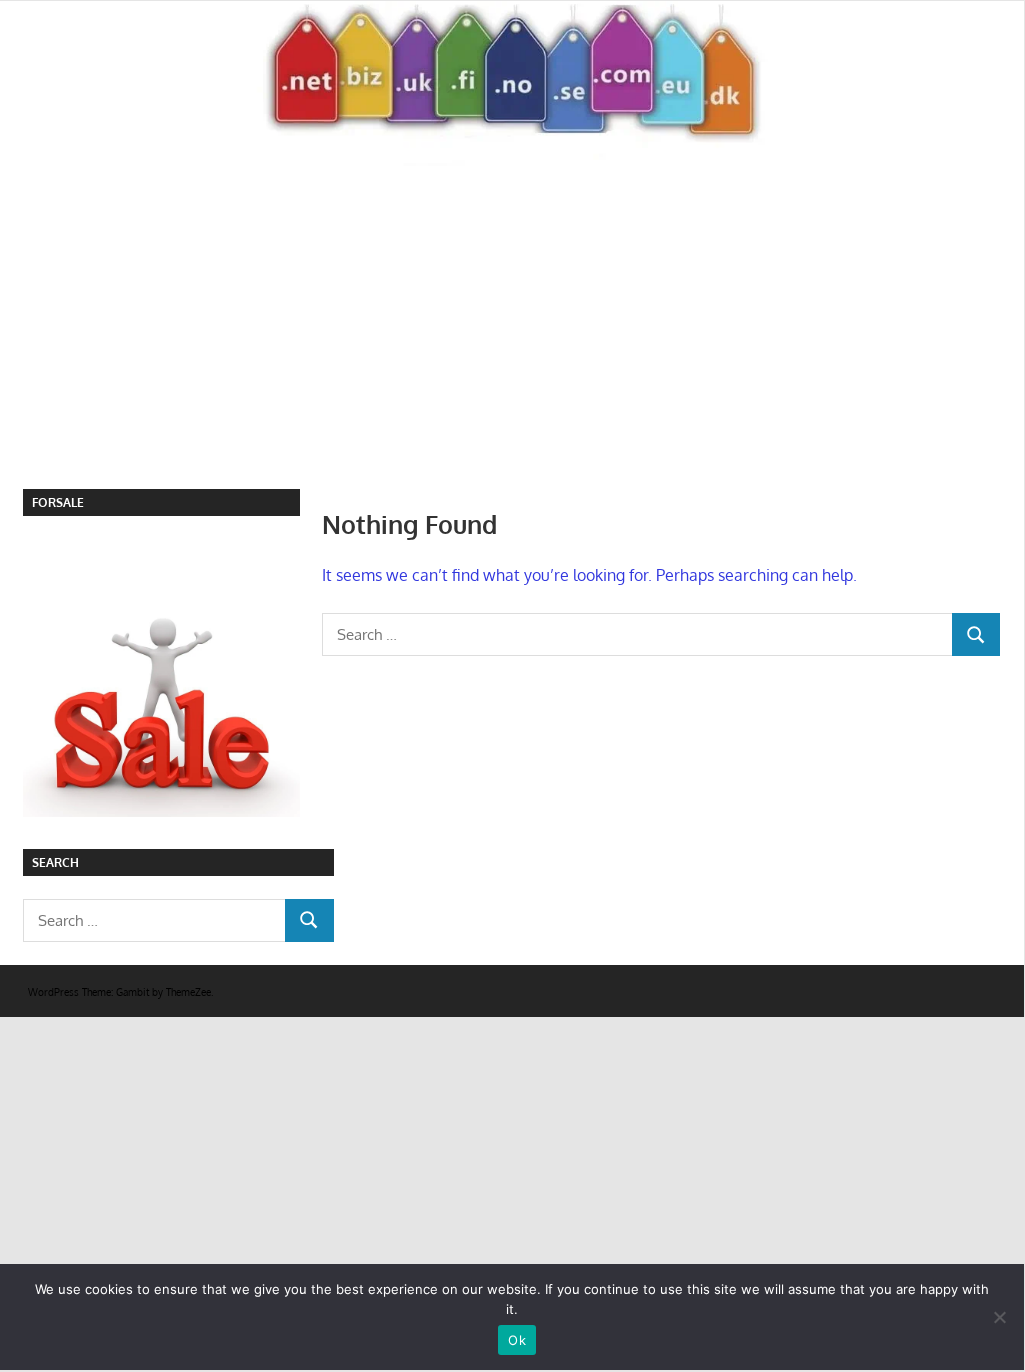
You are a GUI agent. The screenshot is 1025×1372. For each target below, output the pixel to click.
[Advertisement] (524, 339)
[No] (999, 1317)
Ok (517, 1340)
